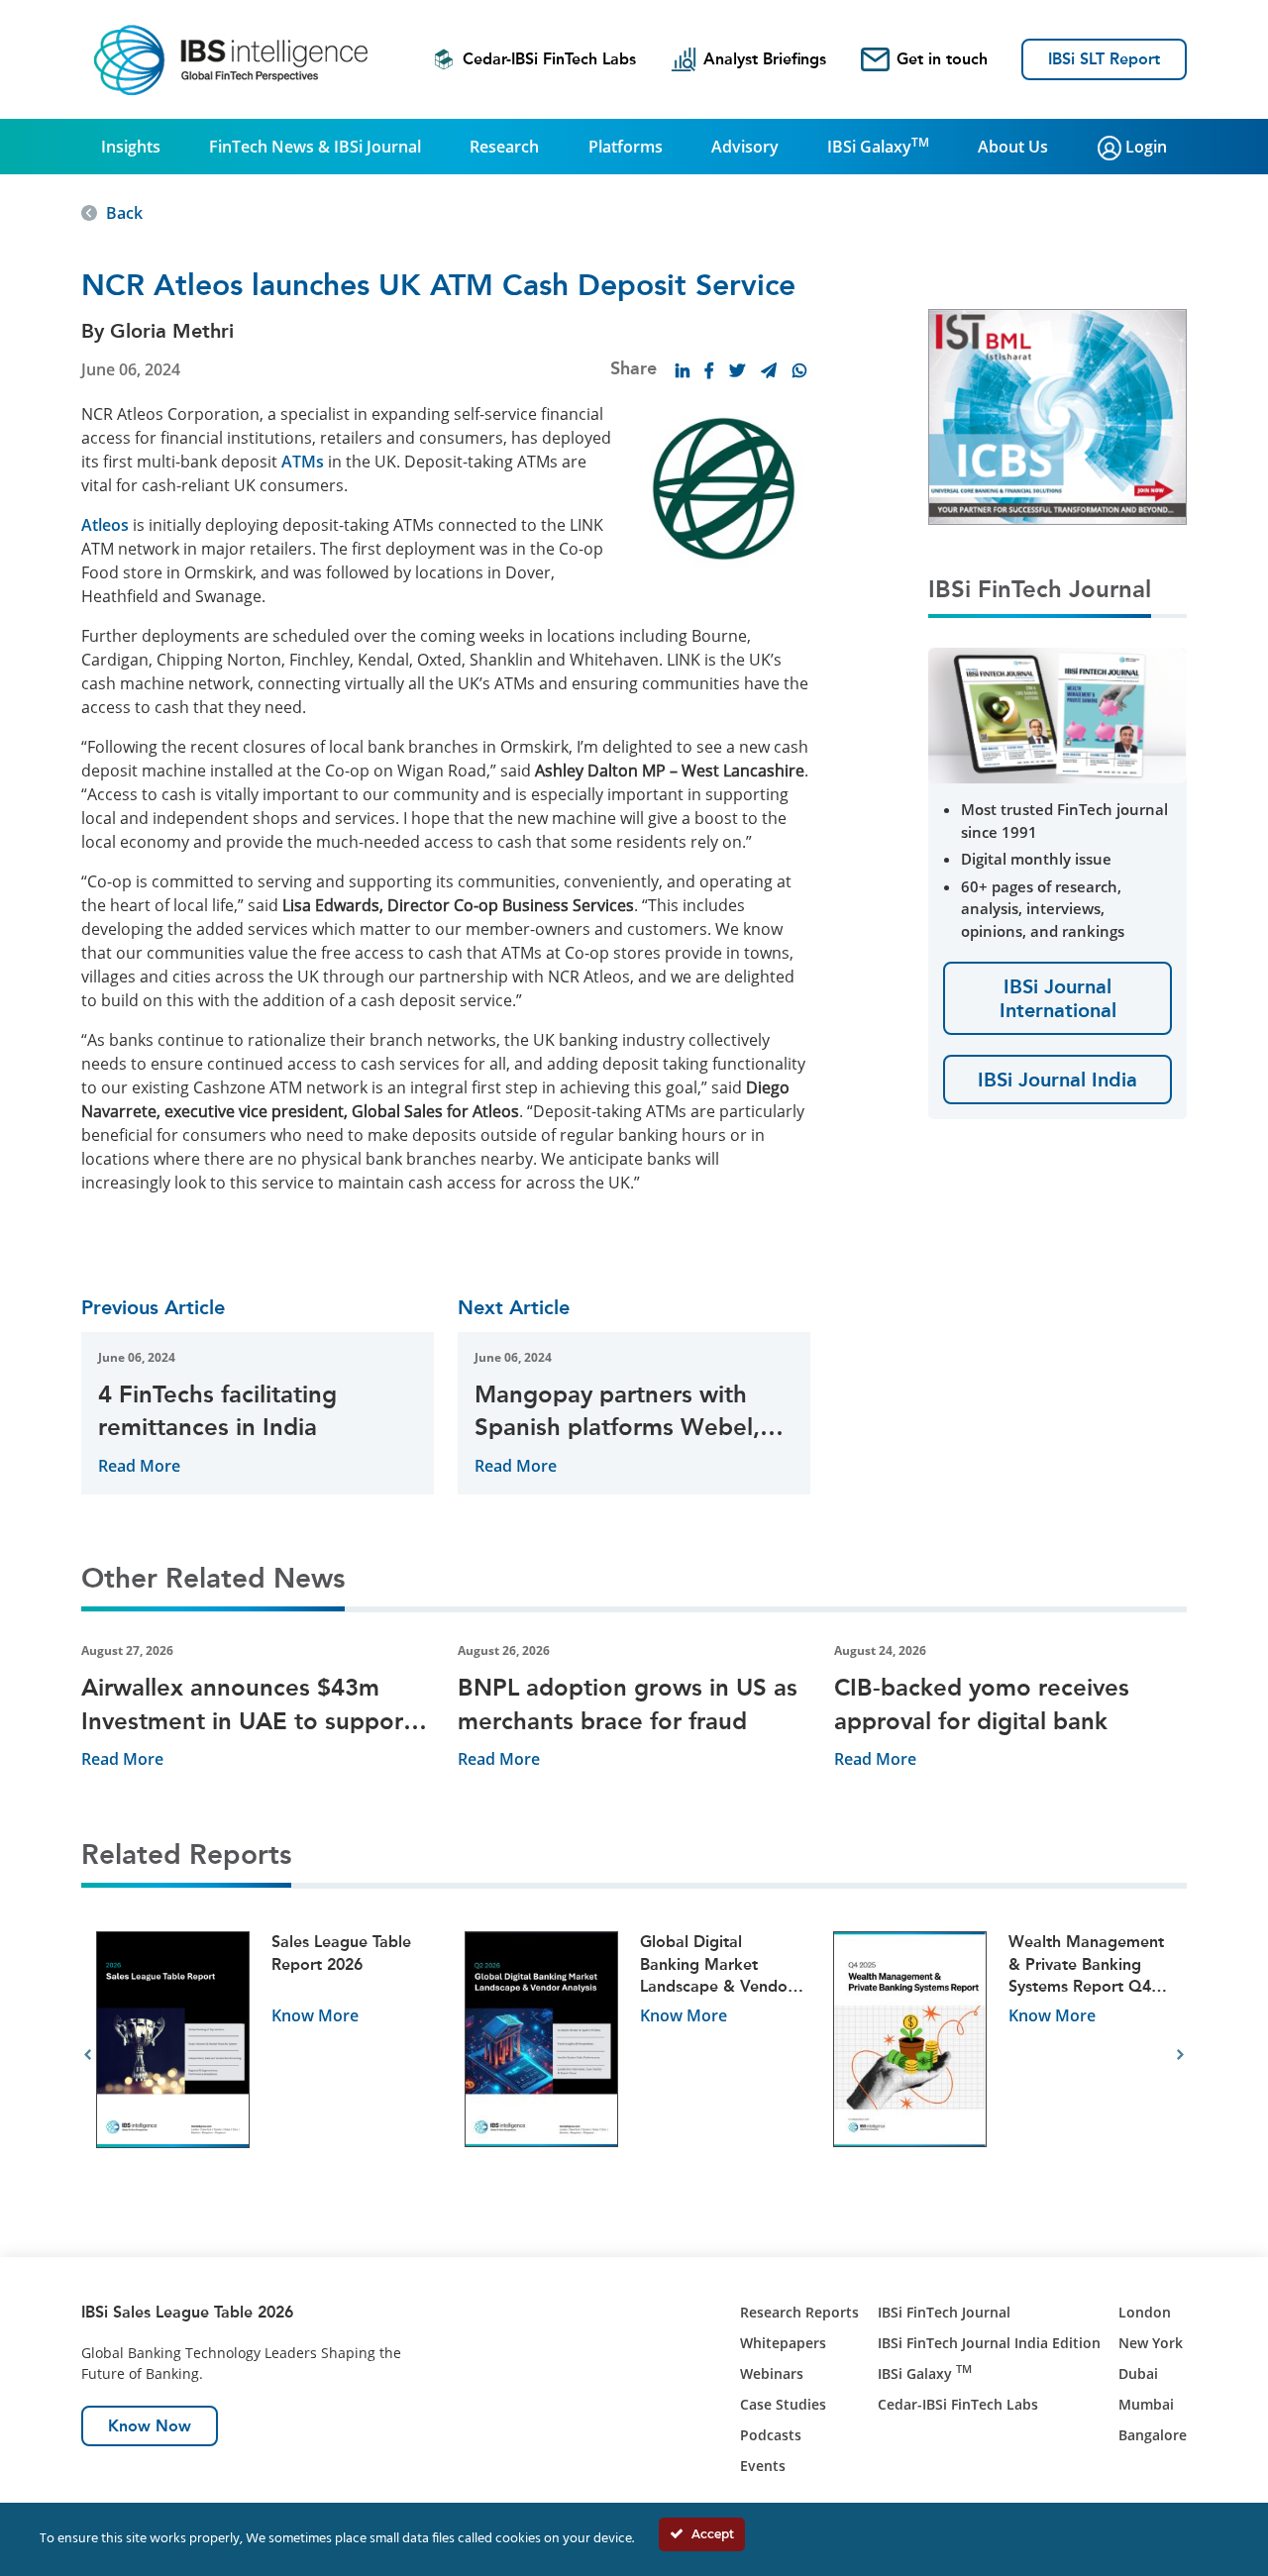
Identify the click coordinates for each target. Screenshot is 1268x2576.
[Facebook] (709, 370)
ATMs (303, 462)
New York (1151, 2343)
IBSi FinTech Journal (944, 2312)
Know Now (150, 2426)
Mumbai (1146, 2404)
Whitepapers (783, 2343)
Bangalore (1153, 2435)
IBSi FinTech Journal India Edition (989, 2343)
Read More (139, 1466)
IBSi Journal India (1057, 1080)
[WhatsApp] (799, 370)
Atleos (105, 525)
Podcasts (771, 2435)
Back (124, 213)
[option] (265, 2056)
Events (763, 2466)
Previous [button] (88, 2055)
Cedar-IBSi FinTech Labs (549, 59)
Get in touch (942, 59)
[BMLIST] (1057, 415)
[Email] (769, 370)
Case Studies (783, 2404)
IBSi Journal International (1058, 998)
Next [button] (1180, 2055)
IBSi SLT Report (1104, 59)
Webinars (772, 2373)
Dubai (1138, 2373)
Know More (315, 2015)
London (1145, 2312)
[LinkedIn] (683, 370)
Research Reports (799, 2312)
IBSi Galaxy (878, 146)
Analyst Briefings (765, 59)
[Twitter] (737, 370)
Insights (131, 147)
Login (1144, 147)
